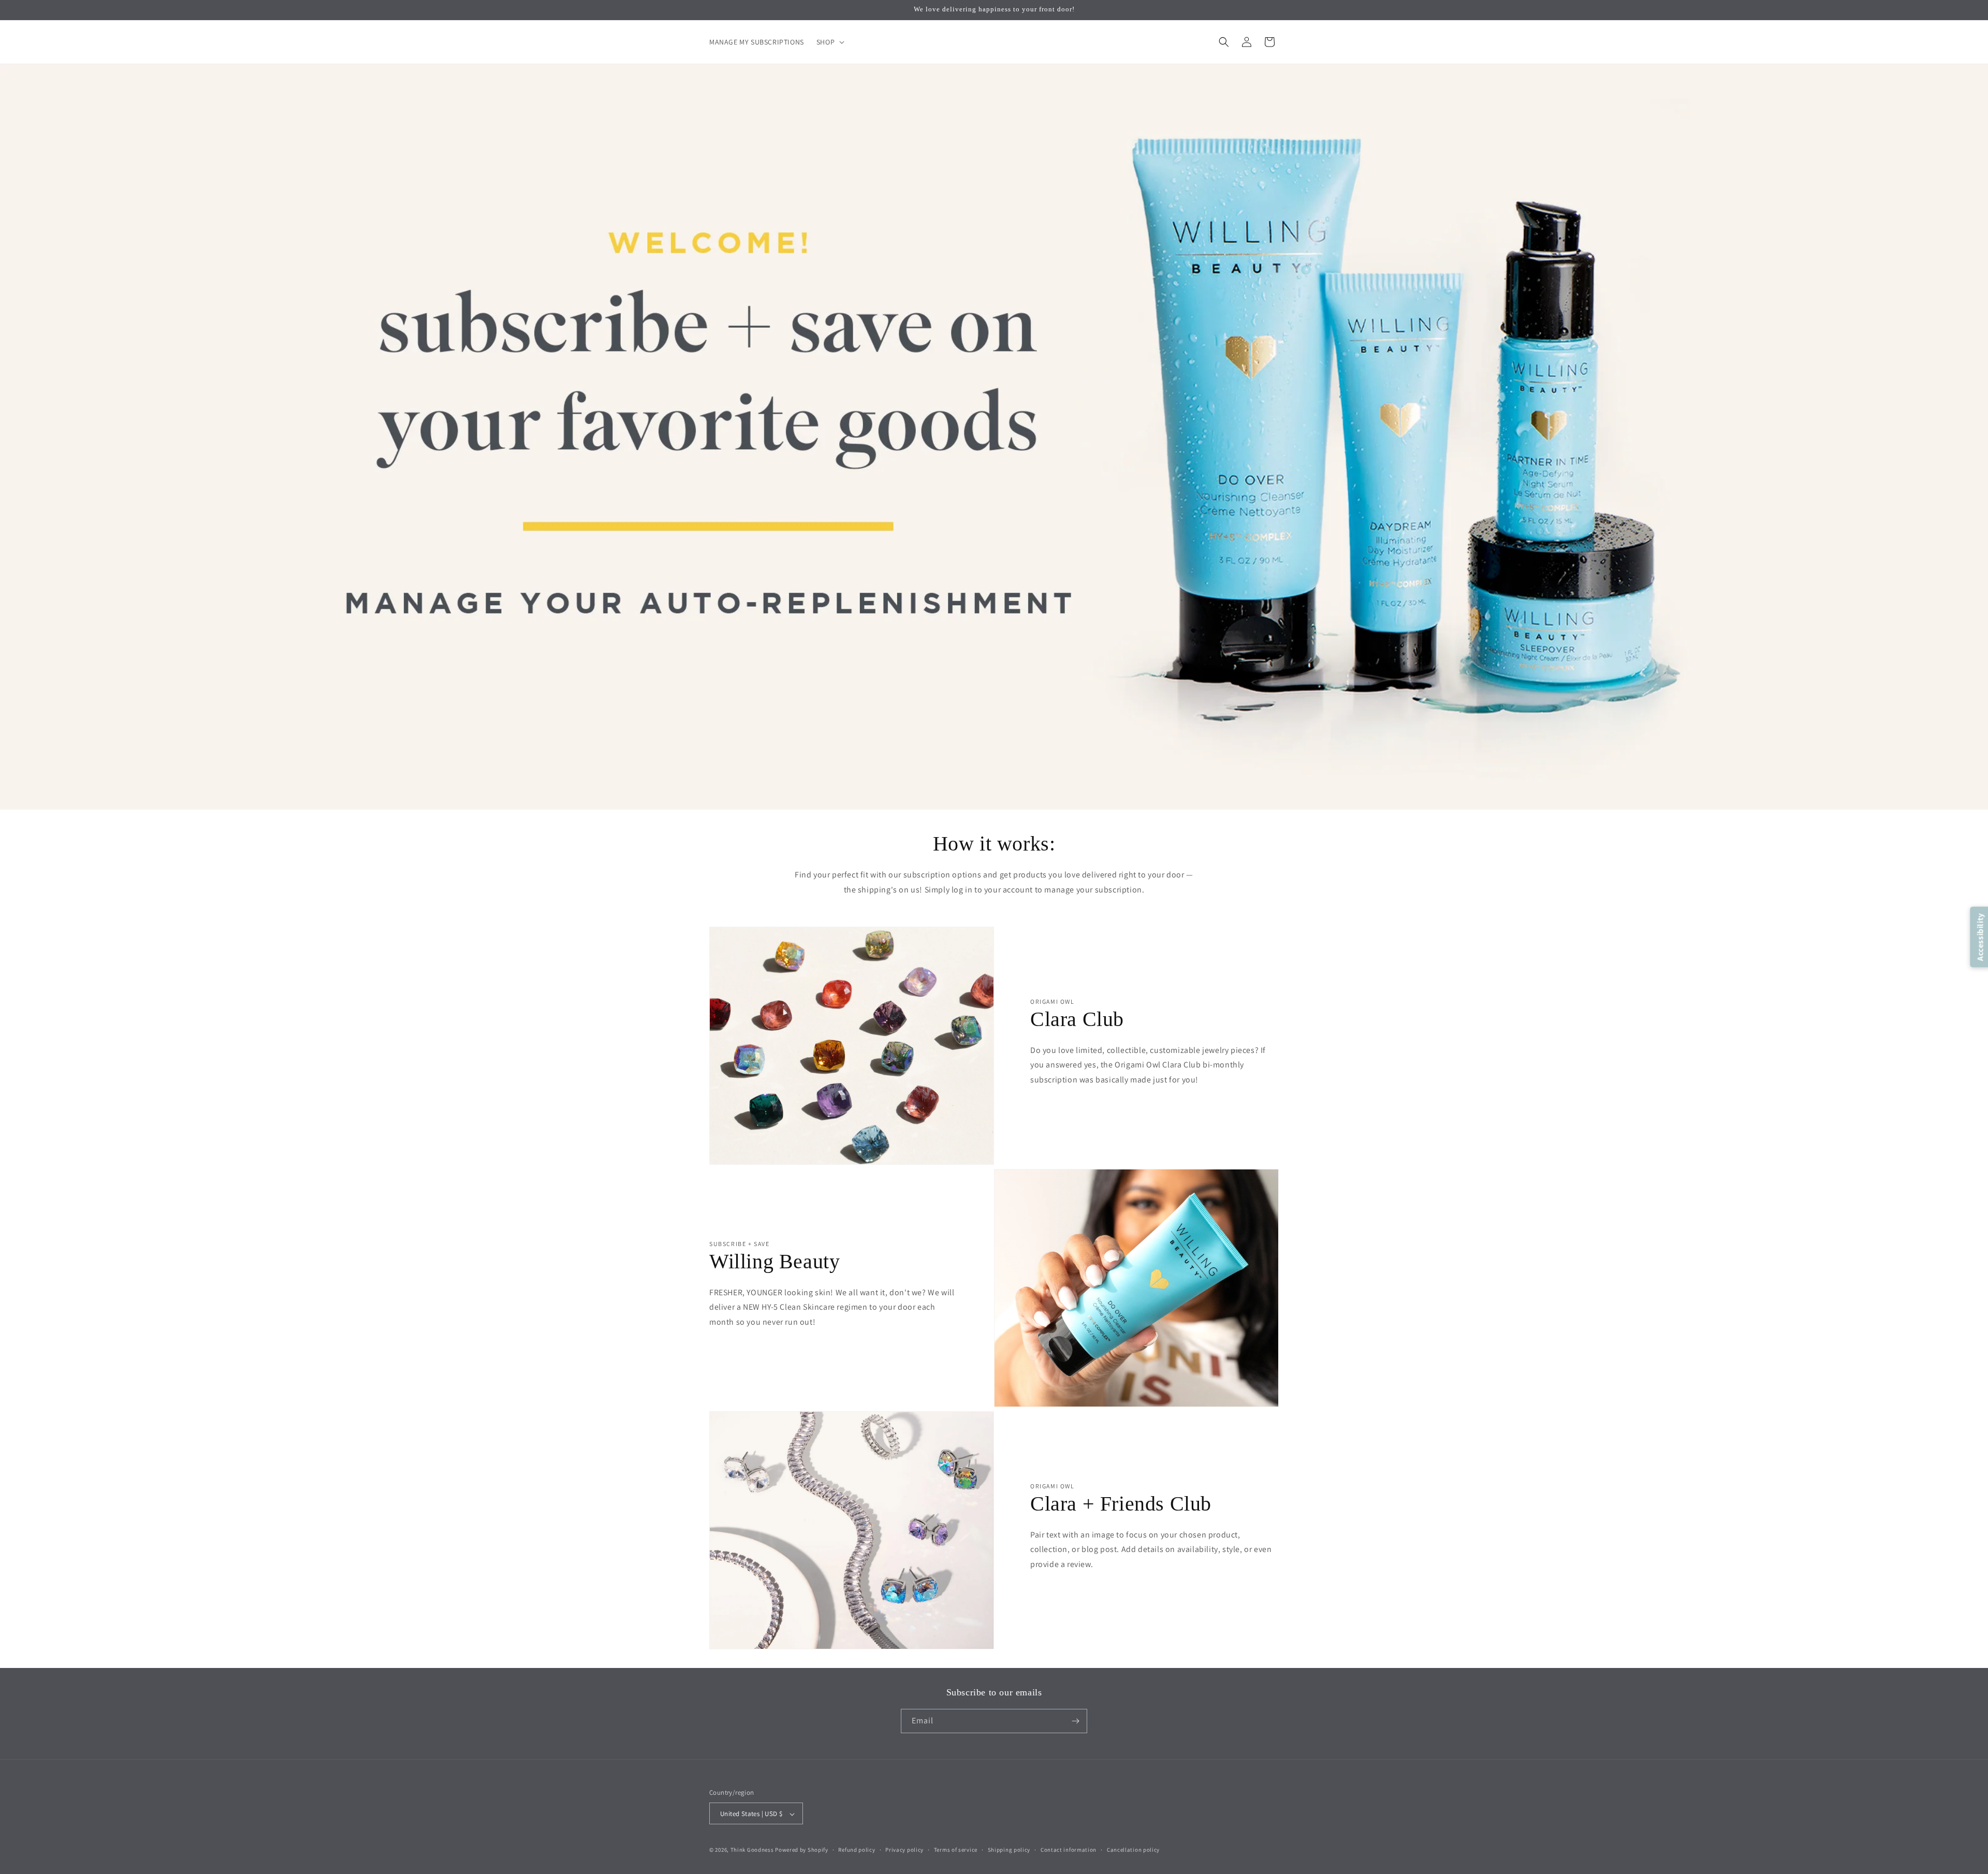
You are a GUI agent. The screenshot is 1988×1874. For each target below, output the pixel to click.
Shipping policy (1009, 1850)
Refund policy (857, 1850)
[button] (829, 42)
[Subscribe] (1075, 1721)
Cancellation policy (1133, 1850)
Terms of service (956, 1850)
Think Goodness (752, 1850)
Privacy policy (904, 1850)
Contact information (1069, 1850)
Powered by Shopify (802, 1850)
